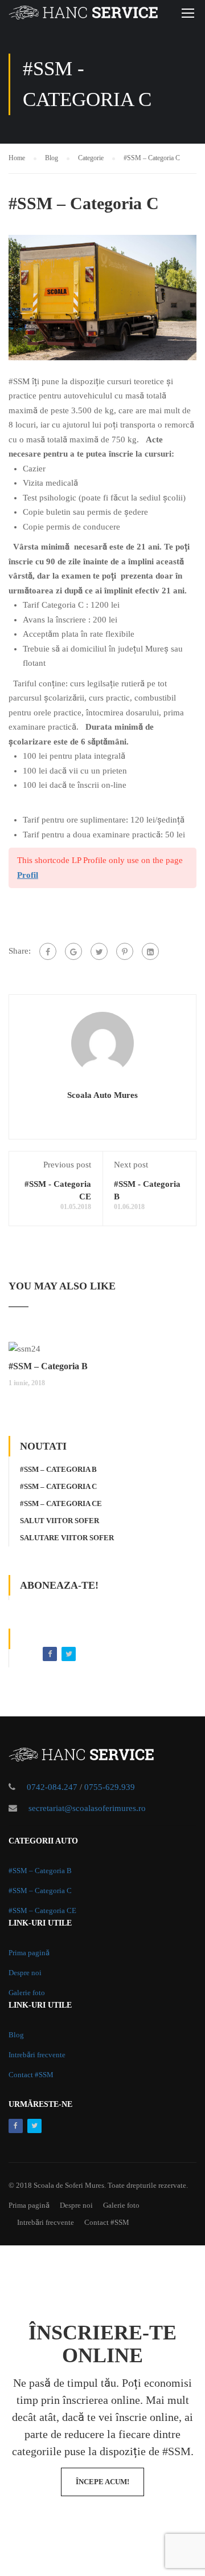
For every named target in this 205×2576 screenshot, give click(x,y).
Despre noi (25, 1973)
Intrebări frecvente (37, 2055)
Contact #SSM (31, 2075)
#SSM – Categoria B (48, 1366)
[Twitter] (99, 951)
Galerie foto (27, 1993)
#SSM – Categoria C (58, 1486)
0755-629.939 (110, 1787)
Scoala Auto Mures (102, 1095)
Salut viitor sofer (60, 1521)
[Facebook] (48, 951)
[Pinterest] (125, 951)
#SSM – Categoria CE (61, 1503)
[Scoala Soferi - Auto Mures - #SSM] (83, 15)
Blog (16, 2035)
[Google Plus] (73, 951)
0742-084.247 (52, 1787)
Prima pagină (29, 1953)
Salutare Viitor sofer (67, 1538)
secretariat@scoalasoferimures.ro (87, 1808)
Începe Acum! (102, 2482)
